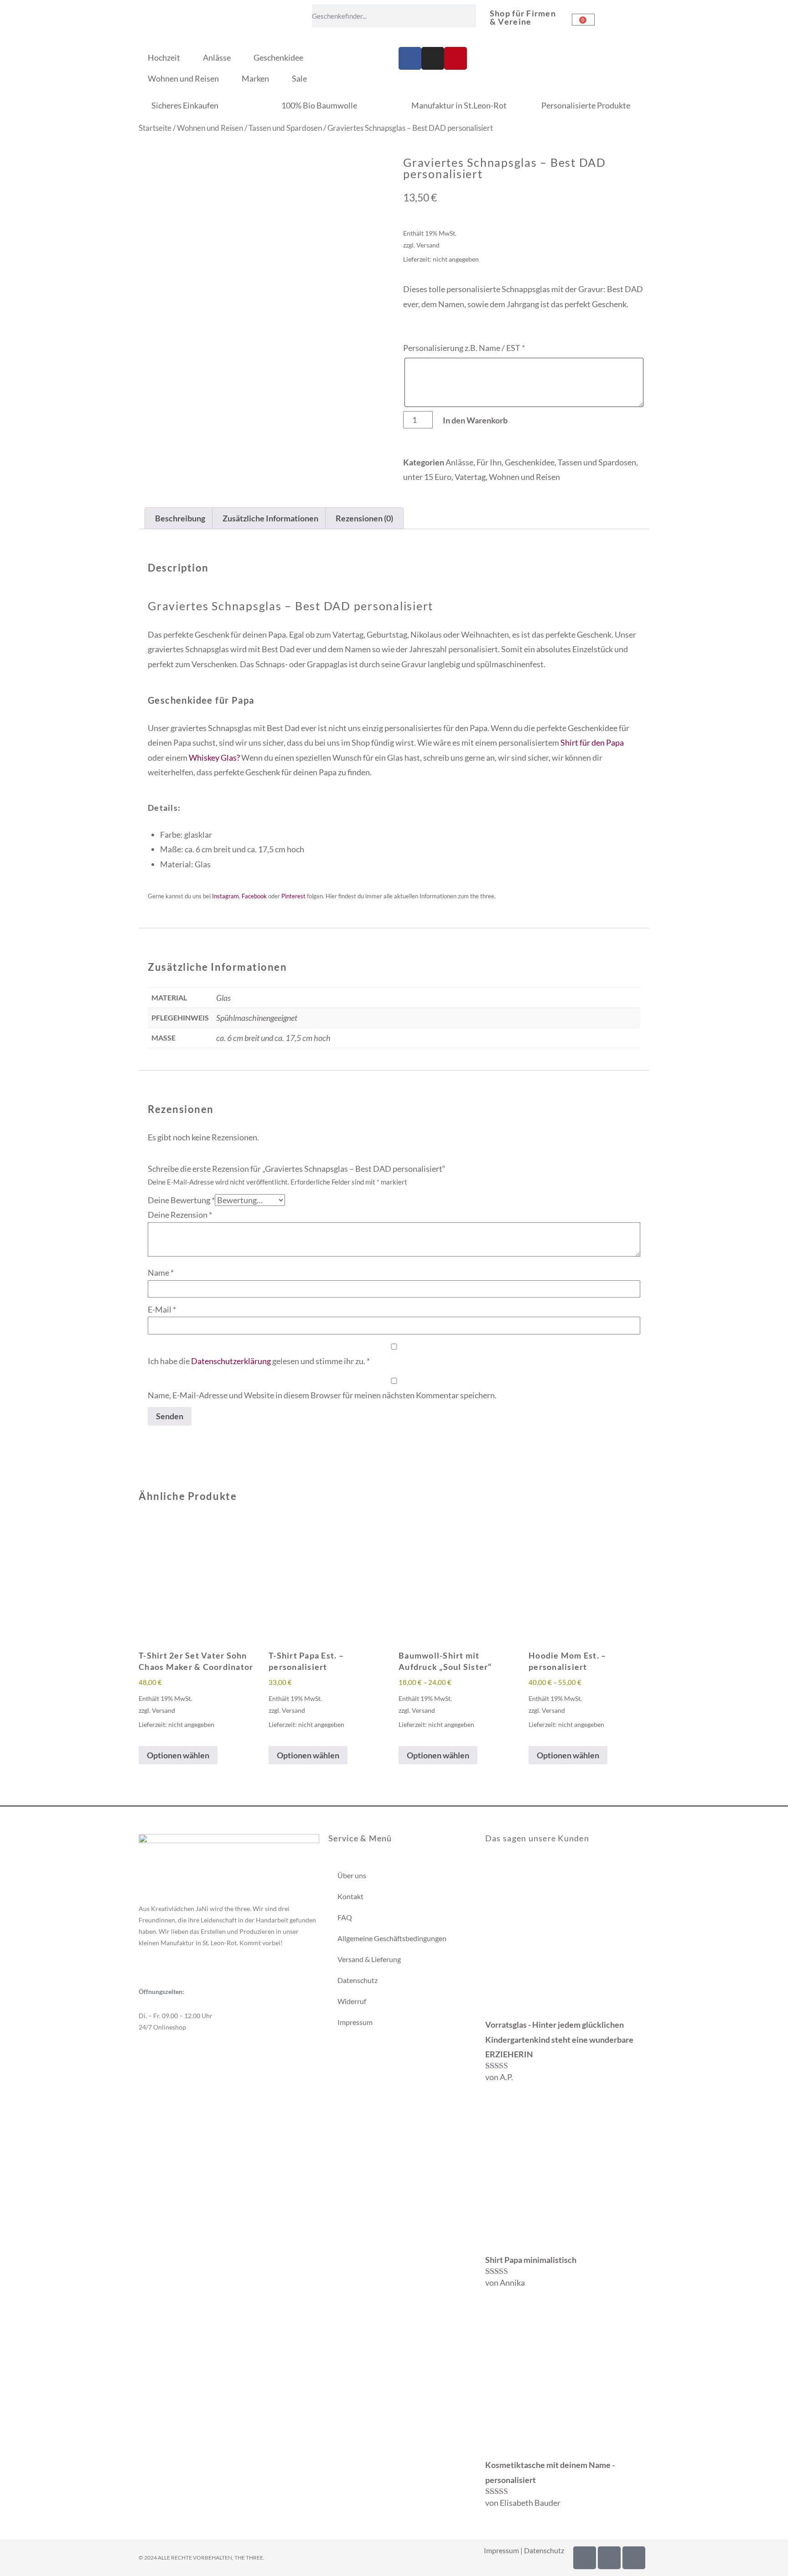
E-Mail (162, 1309)
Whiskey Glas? (214, 757)
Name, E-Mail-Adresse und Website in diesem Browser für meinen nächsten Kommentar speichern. (322, 1395)
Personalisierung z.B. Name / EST (464, 348)
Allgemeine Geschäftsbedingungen (392, 1938)
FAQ (345, 1917)
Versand (428, 245)
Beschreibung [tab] (180, 518)
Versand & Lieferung (369, 1959)
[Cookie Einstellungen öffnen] (20, 2564)
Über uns (352, 1875)
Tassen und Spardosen (285, 128)
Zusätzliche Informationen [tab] (270, 518)
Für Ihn (489, 462)
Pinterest (293, 896)
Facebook (254, 896)
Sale (299, 78)
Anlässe (217, 57)
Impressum (355, 2022)
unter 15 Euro (427, 477)
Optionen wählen (178, 1755)
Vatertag (470, 477)
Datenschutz (358, 1980)
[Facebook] (410, 58)
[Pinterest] (456, 58)
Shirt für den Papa (592, 742)
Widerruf (352, 2001)
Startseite (155, 128)
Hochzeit (164, 57)
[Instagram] (433, 58)
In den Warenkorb (475, 420)
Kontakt (350, 1896)
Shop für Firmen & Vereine (523, 17)
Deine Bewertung (181, 1200)
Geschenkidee (278, 57)
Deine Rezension (180, 1215)
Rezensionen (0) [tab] (364, 518)
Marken (255, 78)
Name (161, 1273)
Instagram (226, 896)
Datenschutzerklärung (231, 1361)
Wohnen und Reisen (183, 78)
